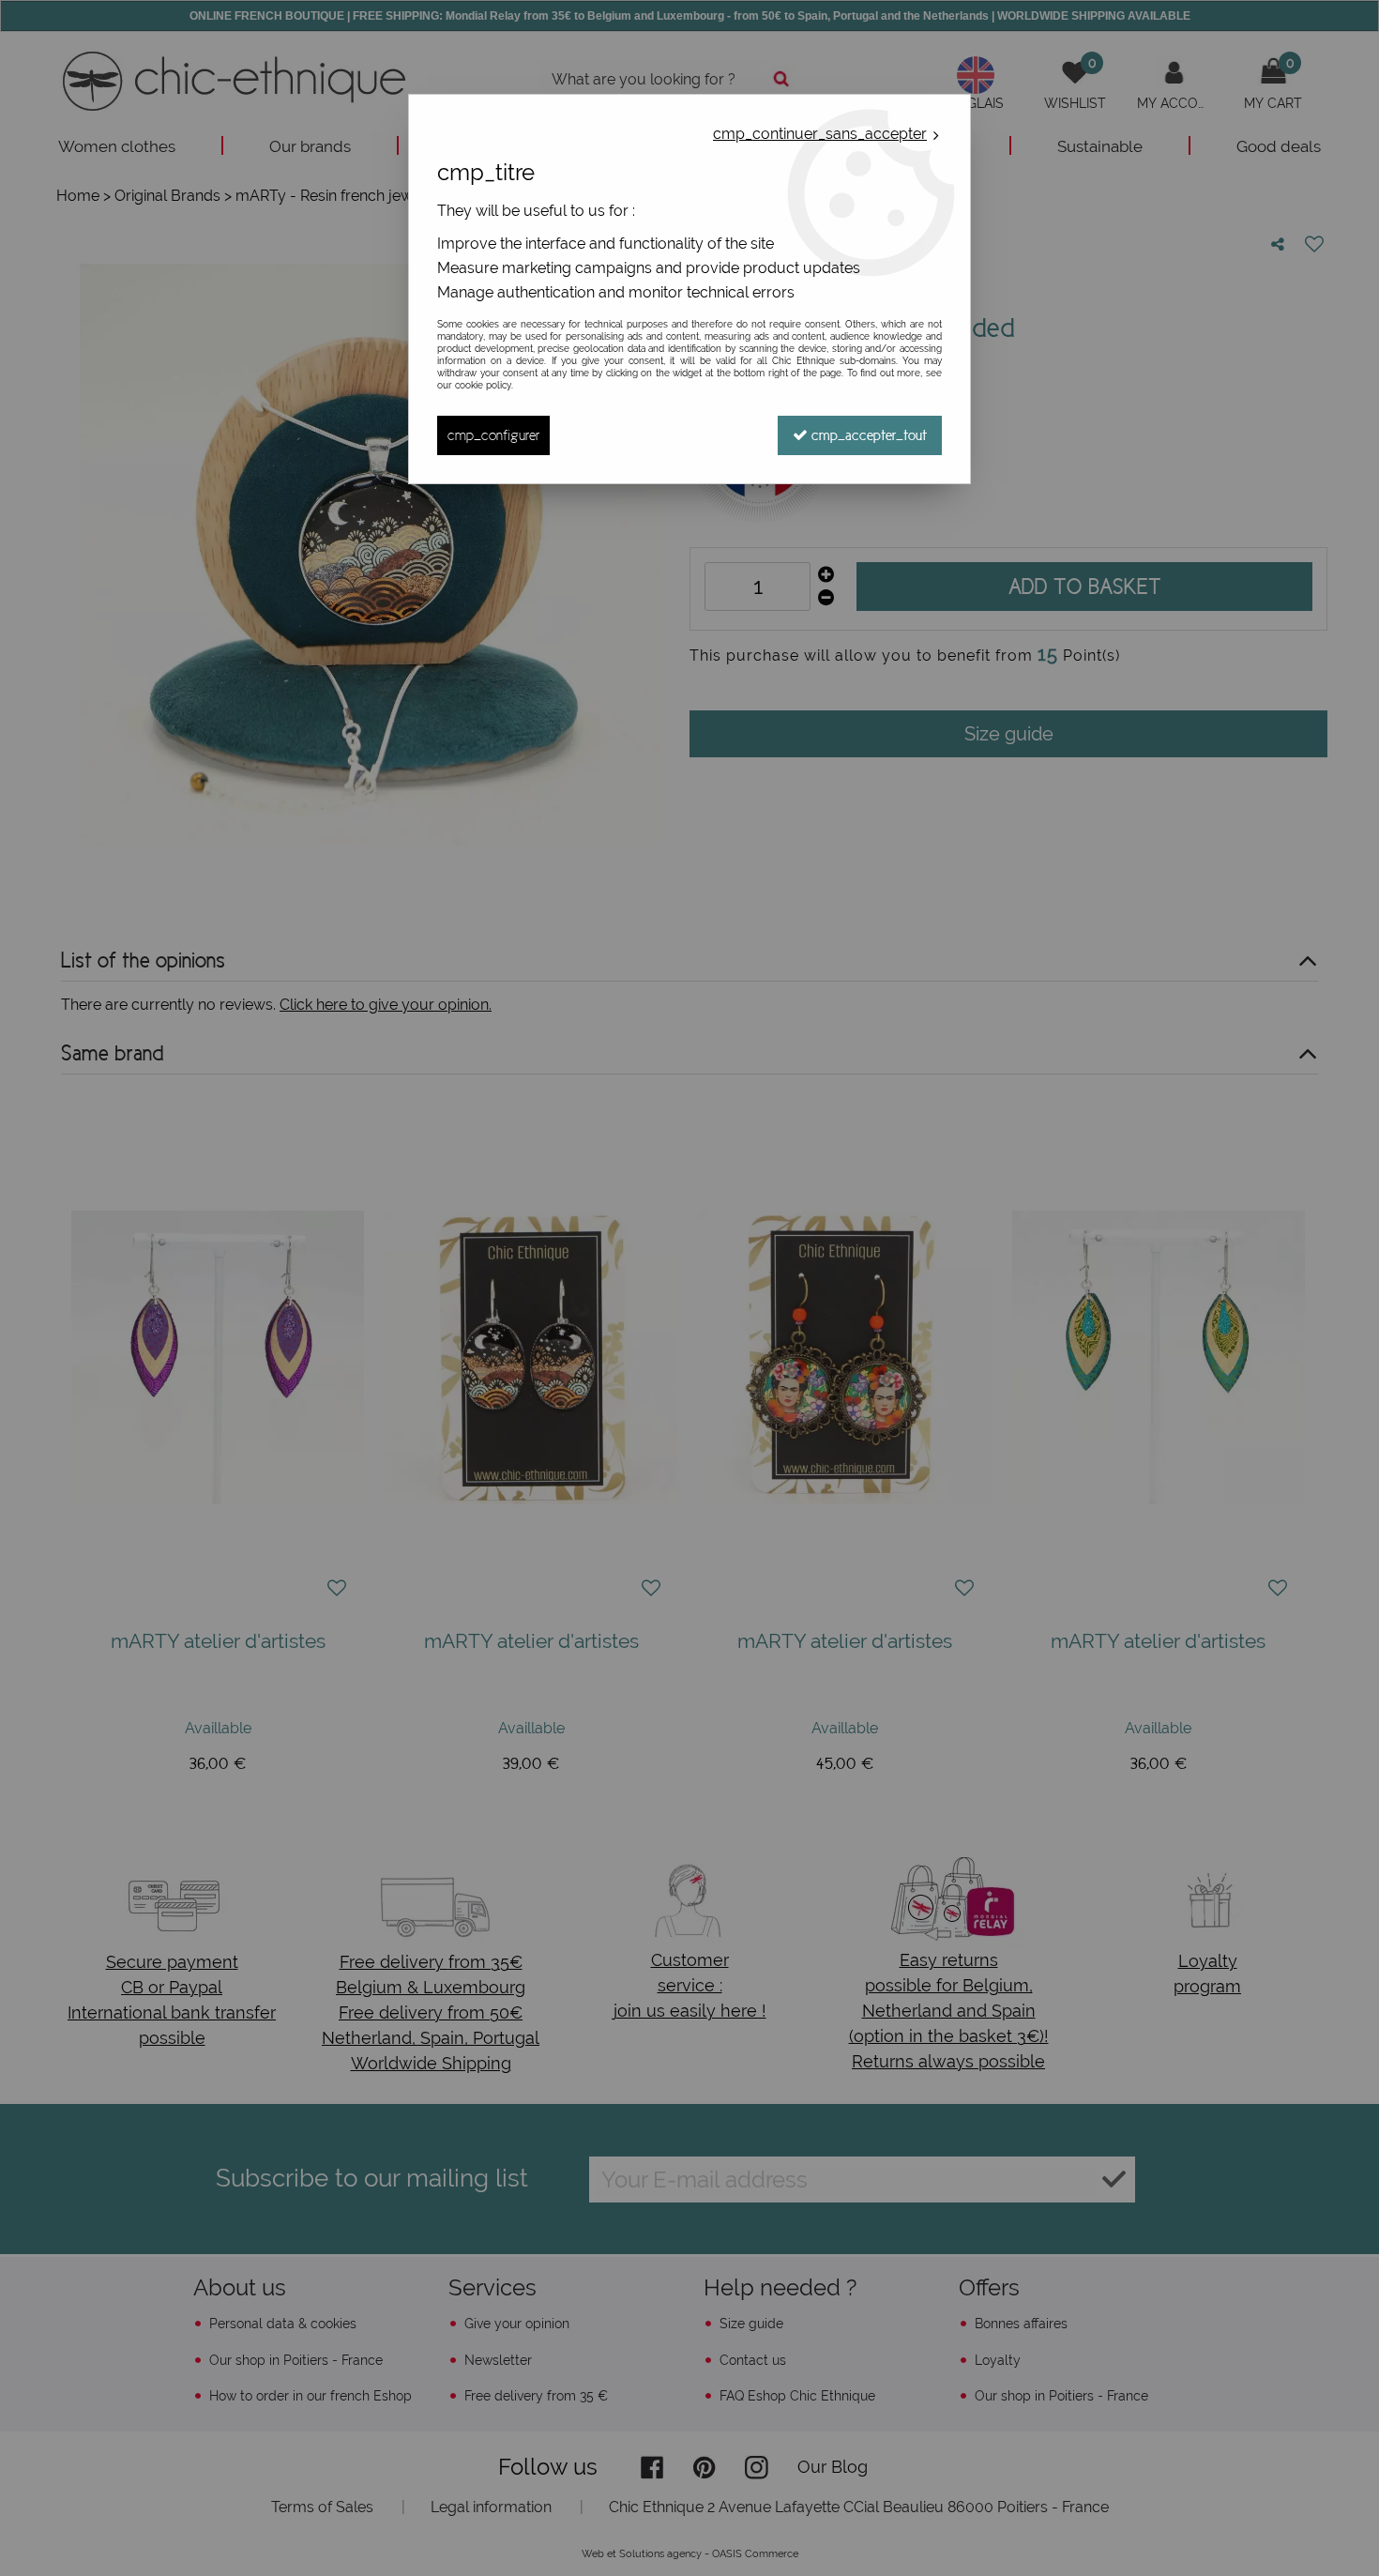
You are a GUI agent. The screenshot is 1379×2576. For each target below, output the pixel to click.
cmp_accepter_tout (867, 435)
